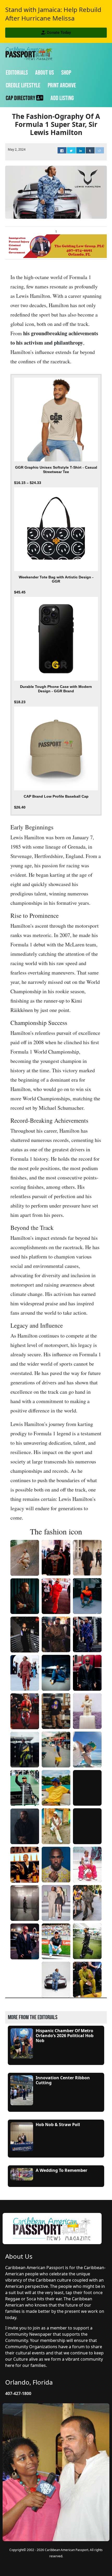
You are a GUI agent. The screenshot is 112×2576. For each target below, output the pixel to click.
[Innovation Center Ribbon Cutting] (22, 2090)
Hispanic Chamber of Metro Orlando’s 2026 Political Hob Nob (65, 2036)
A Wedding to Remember (61, 2170)
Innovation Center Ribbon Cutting (63, 2080)
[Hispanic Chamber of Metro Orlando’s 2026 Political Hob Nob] (22, 2043)
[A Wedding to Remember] (22, 2174)
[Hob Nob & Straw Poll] (22, 2136)
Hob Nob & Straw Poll (58, 2125)
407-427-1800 (18, 2393)
